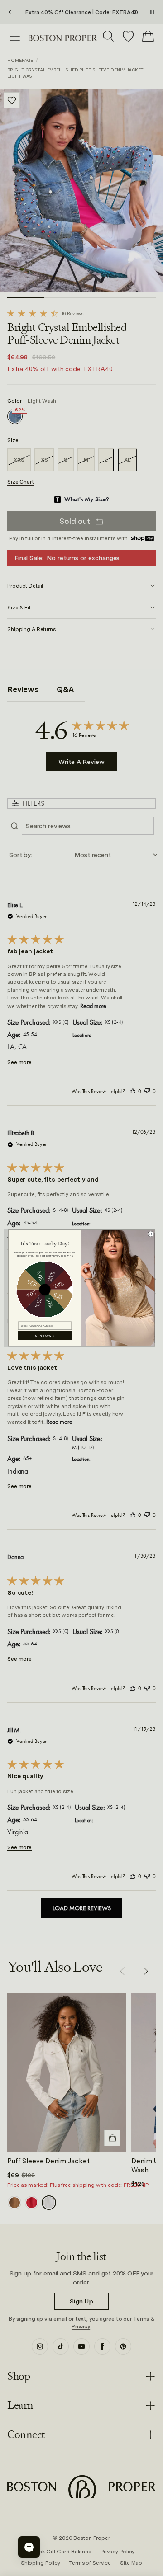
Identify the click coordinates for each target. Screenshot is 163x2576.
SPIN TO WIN (45, 1335)
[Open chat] (29, 2547)
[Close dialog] (151, 1234)
